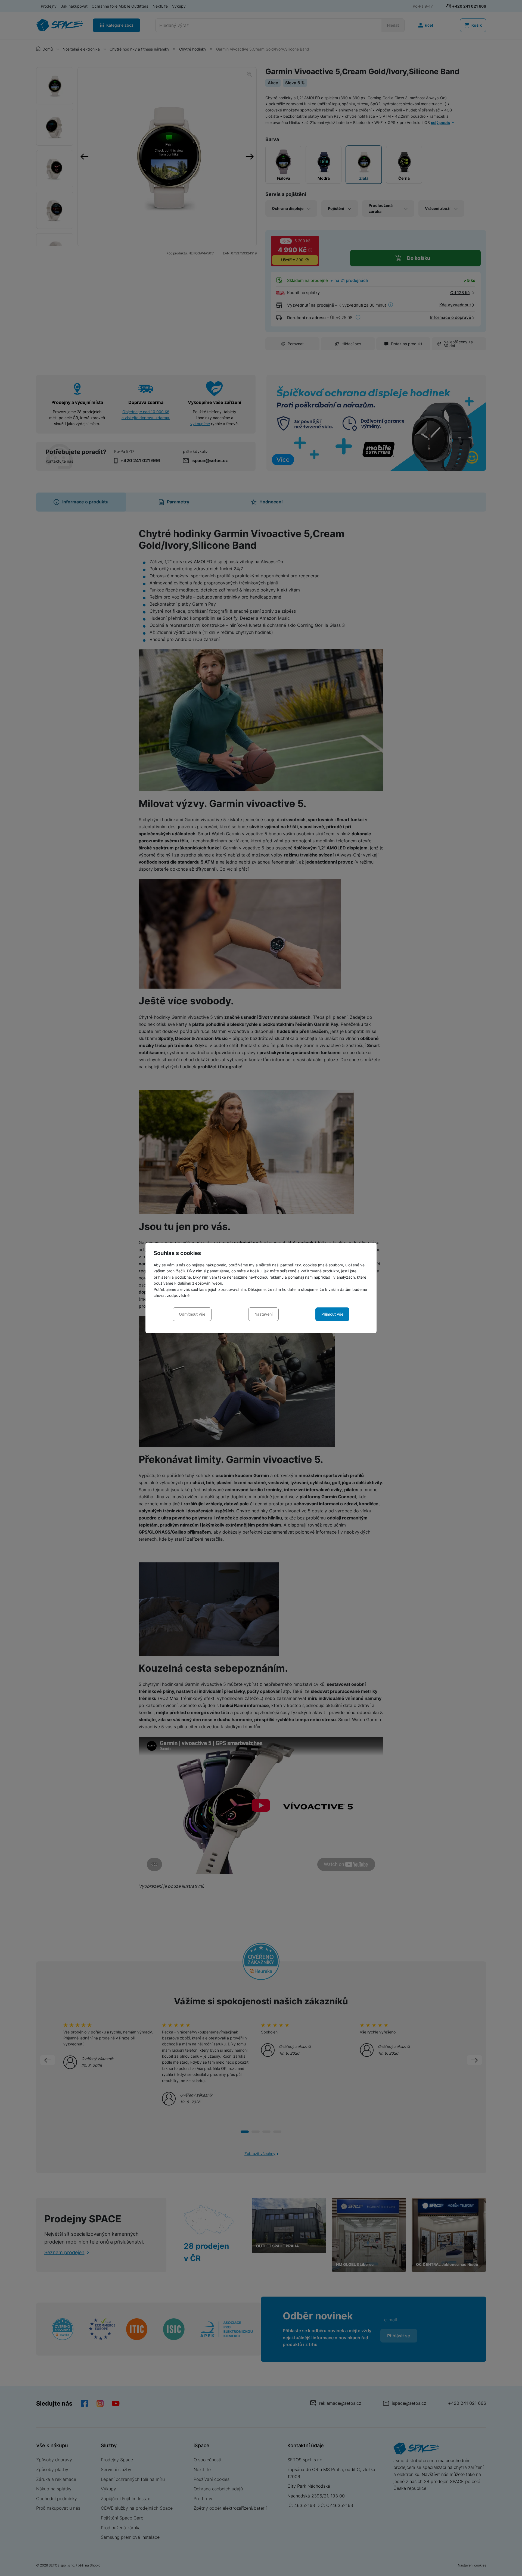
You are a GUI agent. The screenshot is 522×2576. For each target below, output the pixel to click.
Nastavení (263, 1314)
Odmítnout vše (192, 1314)
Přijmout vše (332, 1314)
